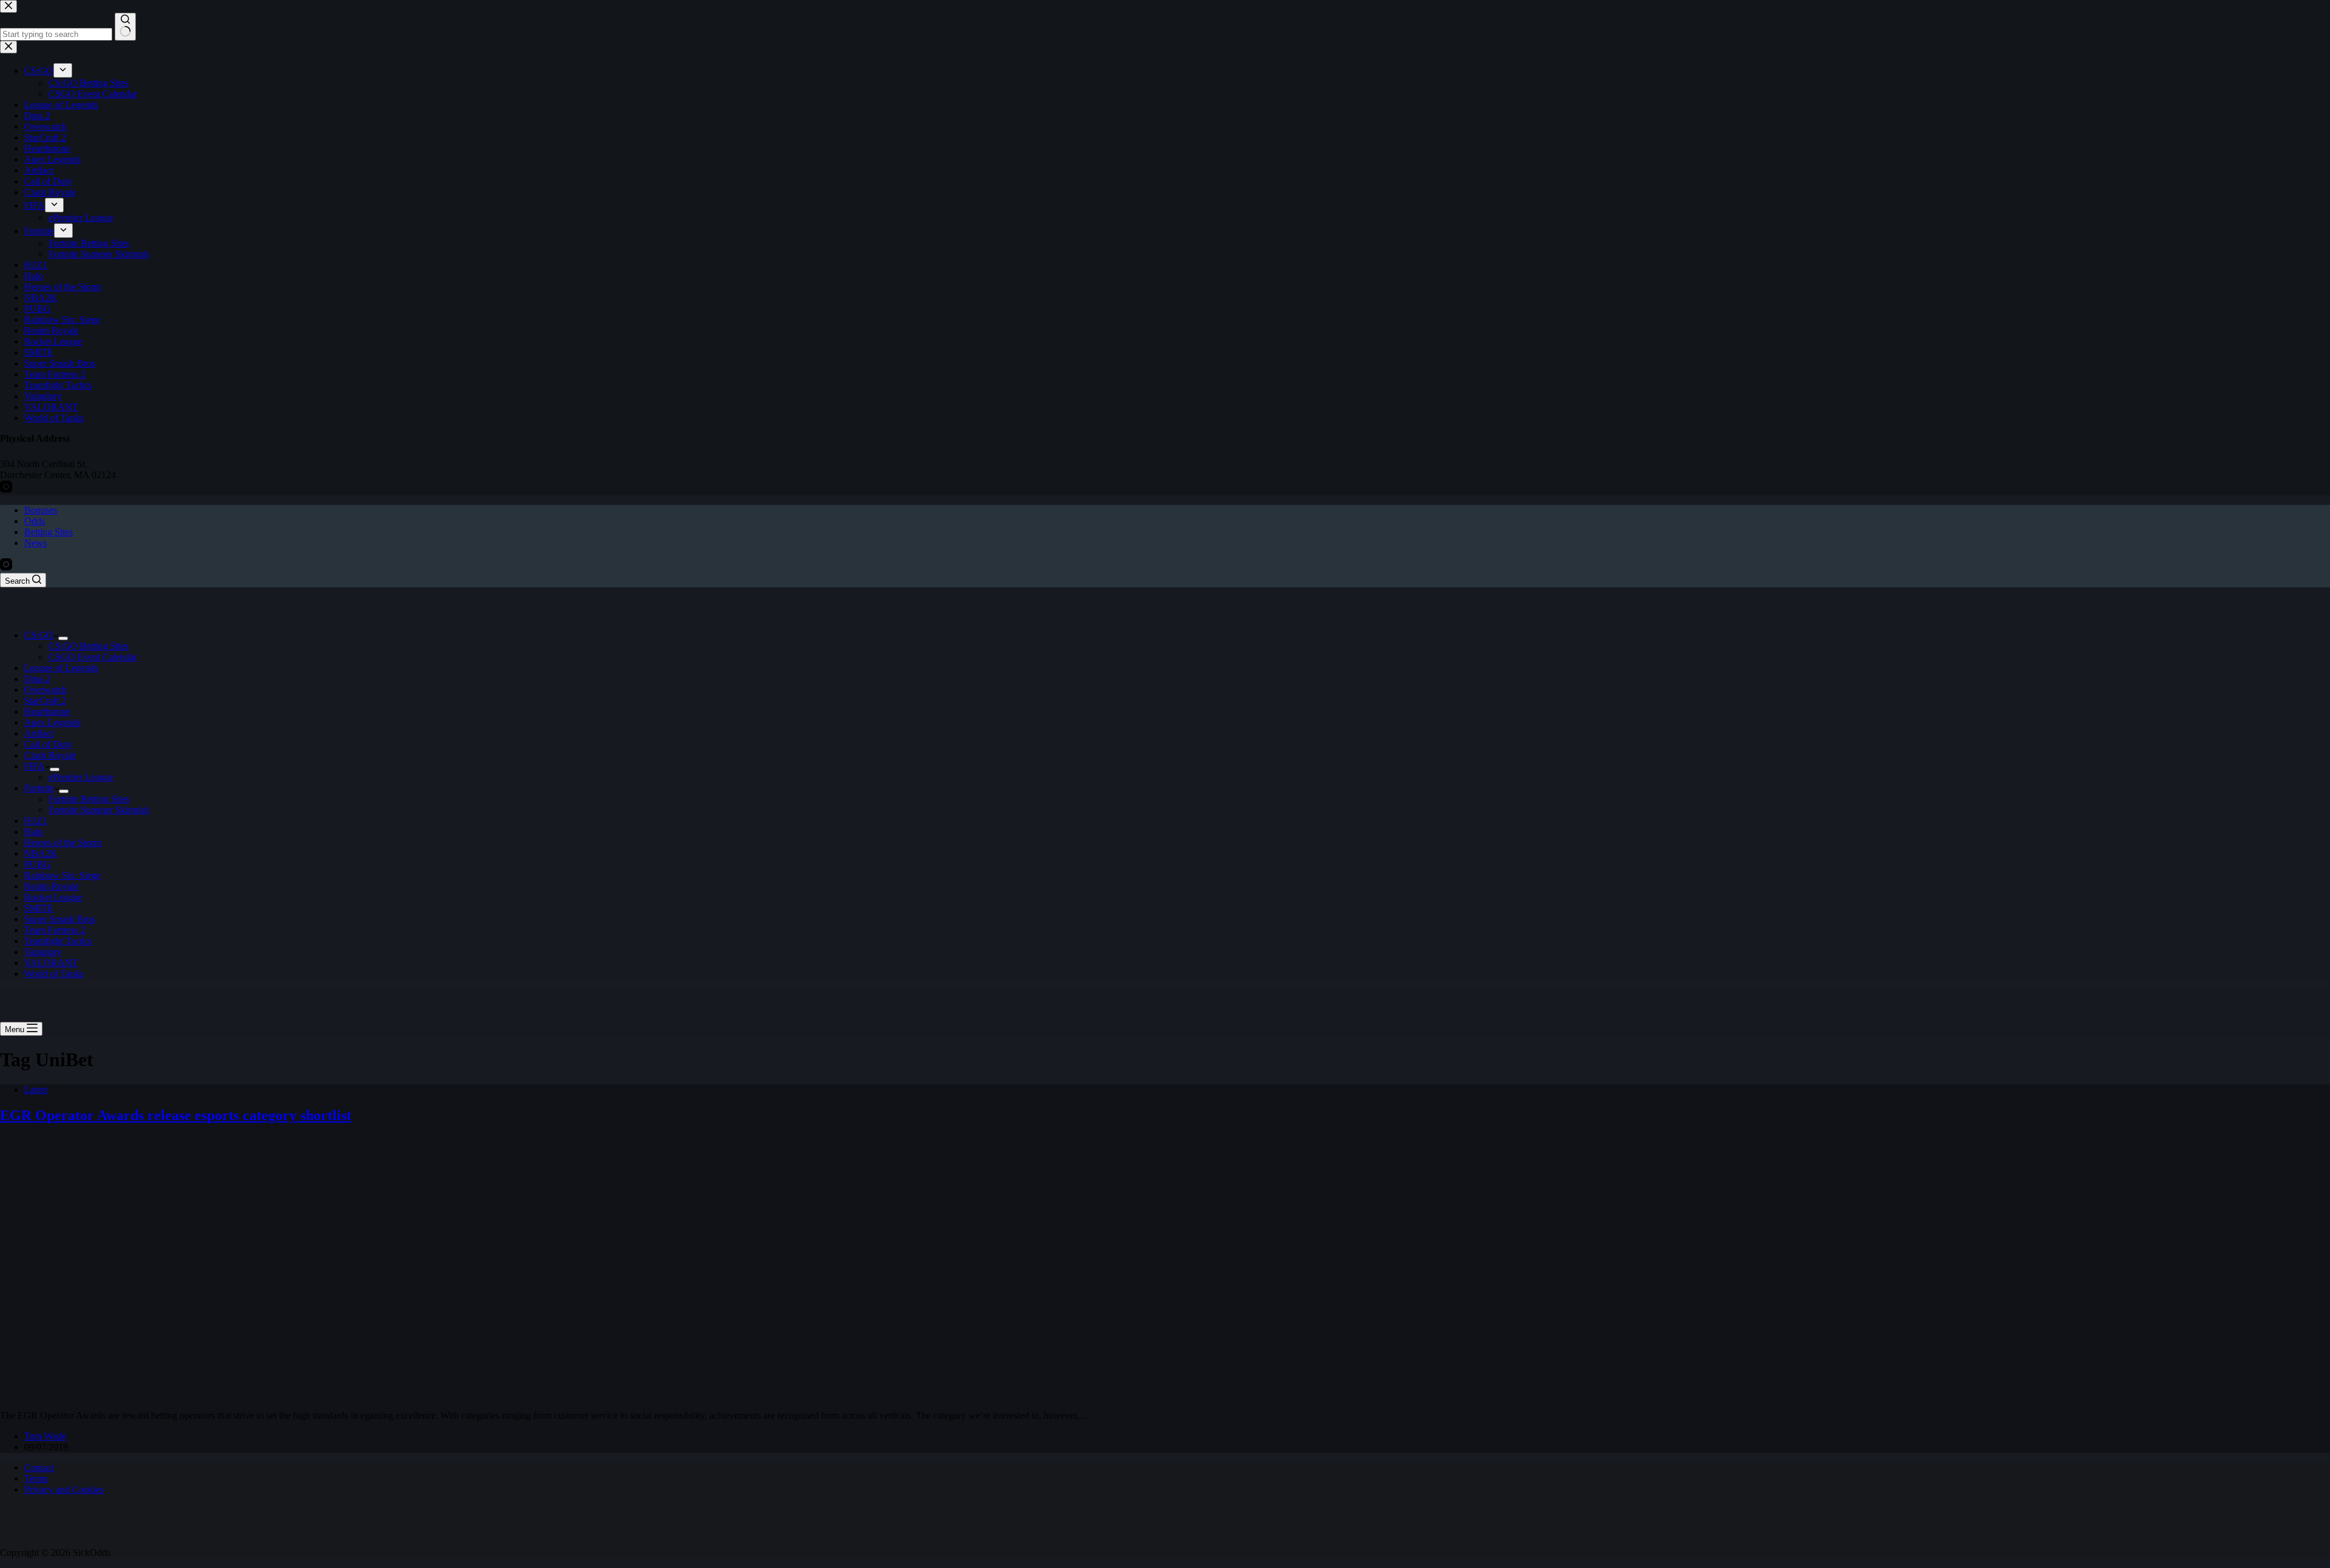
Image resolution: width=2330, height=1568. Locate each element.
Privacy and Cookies (64, 1489)
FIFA (35, 766)
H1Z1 (36, 821)
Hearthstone (47, 711)
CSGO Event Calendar (93, 657)
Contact (39, 1468)
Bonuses (41, 510)
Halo (34, 832)
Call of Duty (48, 744)
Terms (36, 1478)
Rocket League (53, 897)
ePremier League (81, 777)
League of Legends (61, 668)
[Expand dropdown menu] (63, 638)
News (35, 543)
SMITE (39, 908)
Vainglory (43, 952)
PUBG (38, 864)
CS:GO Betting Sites (89, 646)
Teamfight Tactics (58, 941)
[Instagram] (6, 567)
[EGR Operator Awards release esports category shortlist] (233, 1395)
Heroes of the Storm (63, 843)
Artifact (39, 733)
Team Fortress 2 (55, 930)
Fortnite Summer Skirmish (99, 810)
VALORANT (51, 963)
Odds (35, 521)
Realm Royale (52, 886)
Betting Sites (49, 532)
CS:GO (39, 635)
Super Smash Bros (60, 919)
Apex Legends (52, 722)
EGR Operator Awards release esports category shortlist (176, 1115)
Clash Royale (50, 755)
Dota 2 (37, 679)
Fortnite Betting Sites (89, 799)
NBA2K (41, 853)
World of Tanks (54, 974)
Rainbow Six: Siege (62, 875)
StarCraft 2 (45, 701)
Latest (36, 1090)
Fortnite (39, 788)
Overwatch (46, 690)
